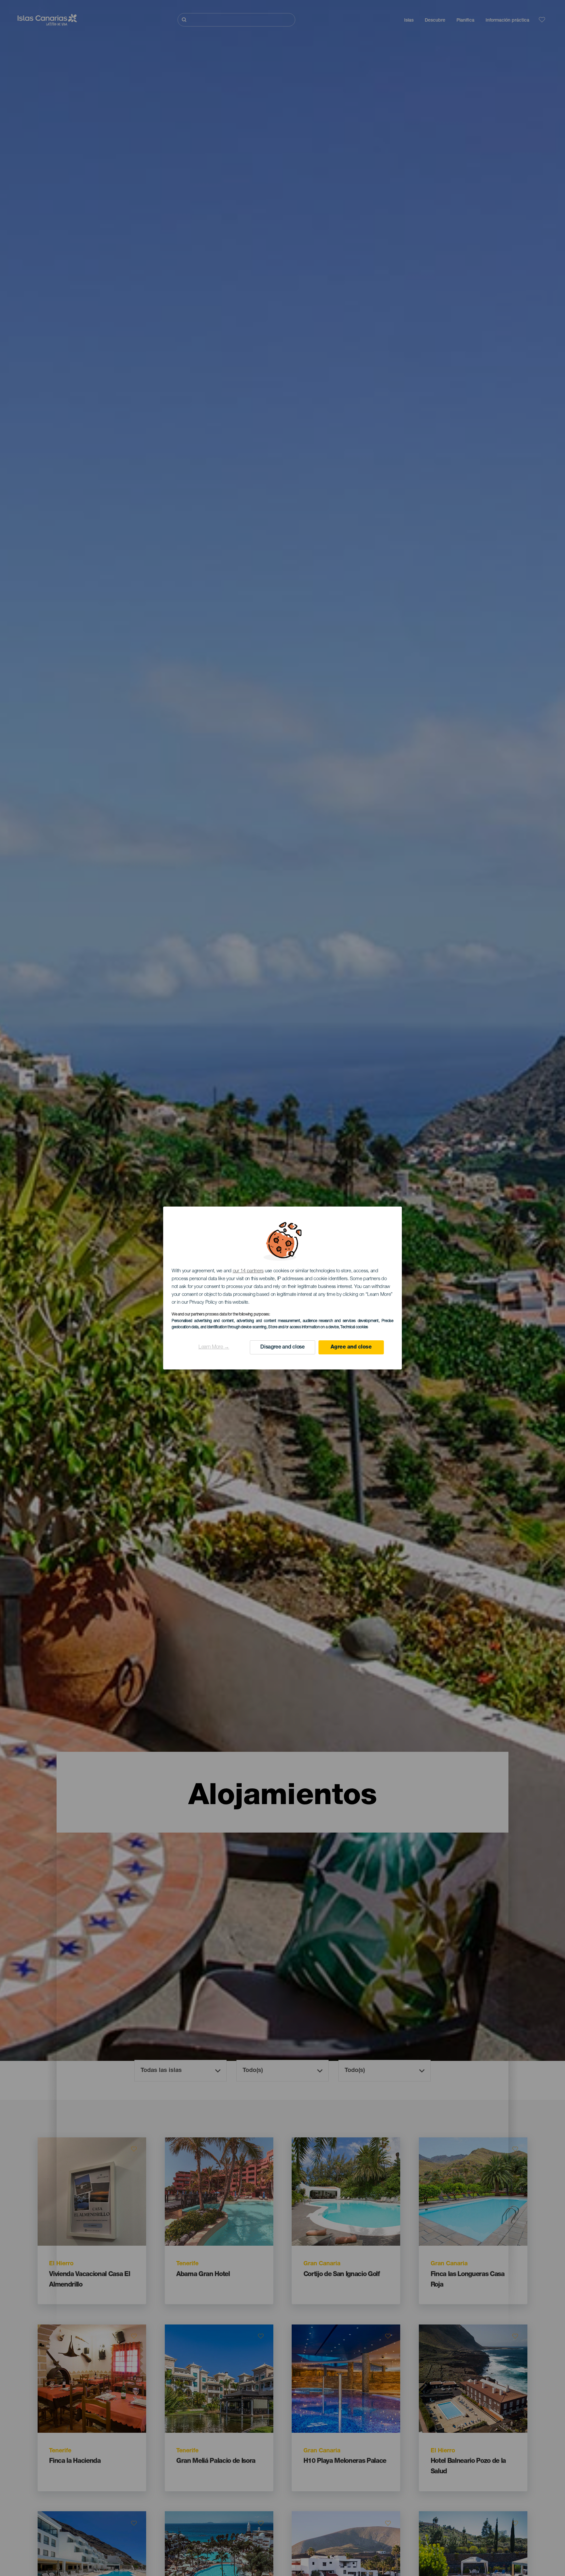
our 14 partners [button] (248, 1271)
